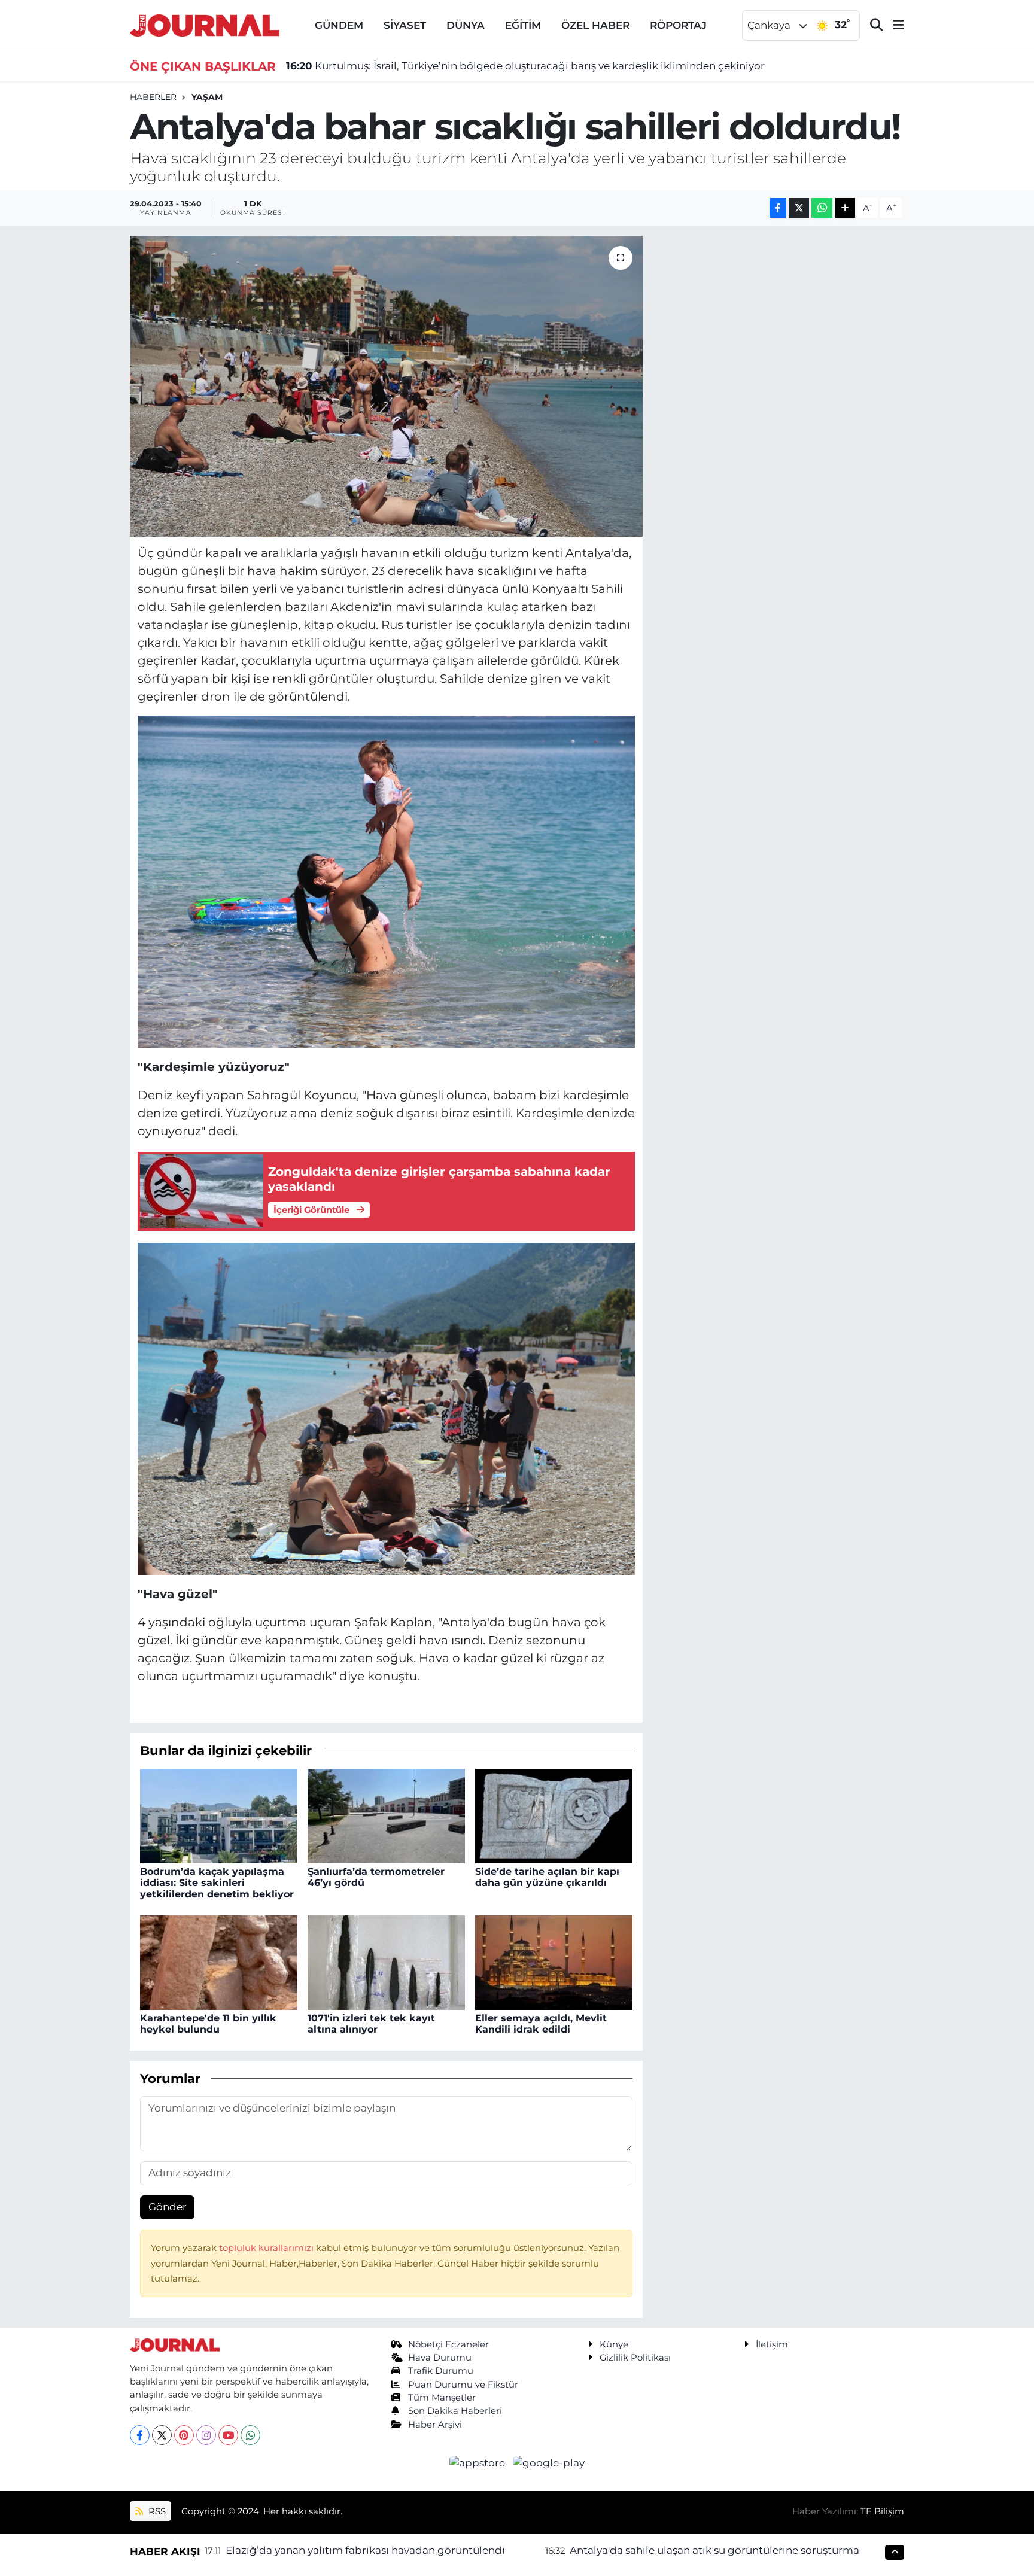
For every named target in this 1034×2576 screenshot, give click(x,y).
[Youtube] (228, 2435)
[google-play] (549, 2462)
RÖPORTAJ (678, 25)
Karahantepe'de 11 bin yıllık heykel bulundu (208, 2024)
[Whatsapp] (250, 2435)
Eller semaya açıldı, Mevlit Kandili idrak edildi (541, 2024)
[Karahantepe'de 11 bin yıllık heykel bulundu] (219, 1961)
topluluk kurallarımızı (267, 2248)
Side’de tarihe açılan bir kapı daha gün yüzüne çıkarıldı (547, 1877)
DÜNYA (466, 25)
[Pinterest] (184, 2435)
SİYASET (405, 25)
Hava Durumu (440, 2358)
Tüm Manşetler (442, 2398)
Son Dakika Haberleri (455, 2411)
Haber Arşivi (435, 2425)
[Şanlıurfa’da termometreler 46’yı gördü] (386, 1815)
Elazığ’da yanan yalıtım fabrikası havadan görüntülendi (365, 2550)
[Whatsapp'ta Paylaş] (822, 208)
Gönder (168, 2207)
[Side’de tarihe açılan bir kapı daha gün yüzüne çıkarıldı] (554, 1815)
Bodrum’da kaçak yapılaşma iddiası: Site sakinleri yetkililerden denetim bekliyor (217, 1883)
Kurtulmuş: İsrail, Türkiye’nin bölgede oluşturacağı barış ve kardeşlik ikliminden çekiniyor (525, 66)
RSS (156, 2511)
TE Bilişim (882, 2511)
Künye (614, 2344)
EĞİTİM (523, 25)
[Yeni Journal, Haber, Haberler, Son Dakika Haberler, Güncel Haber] (205, 24)
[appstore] (479, 2462)
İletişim (772, 2344)
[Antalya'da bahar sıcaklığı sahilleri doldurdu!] (386, 386)
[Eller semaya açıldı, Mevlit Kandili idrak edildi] (554, 1961)
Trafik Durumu (441, 2371)
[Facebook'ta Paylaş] (778, 208)
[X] (162, 2435)
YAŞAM (207, 97)
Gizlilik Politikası (635, 2358)
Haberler (153, 97)
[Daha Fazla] (845, 208)
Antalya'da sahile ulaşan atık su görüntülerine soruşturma (714, 2550)
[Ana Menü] (893, 25)
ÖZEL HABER (595, 25)
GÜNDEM (339, 25)
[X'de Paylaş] (799, 208)
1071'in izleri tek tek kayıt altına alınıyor (371, 2024)
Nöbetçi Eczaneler (448, 2344)
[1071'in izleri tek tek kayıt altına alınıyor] (386, 1961)
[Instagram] (206, 2435)
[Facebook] (140, 2435)
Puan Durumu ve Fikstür (463, 2385)
